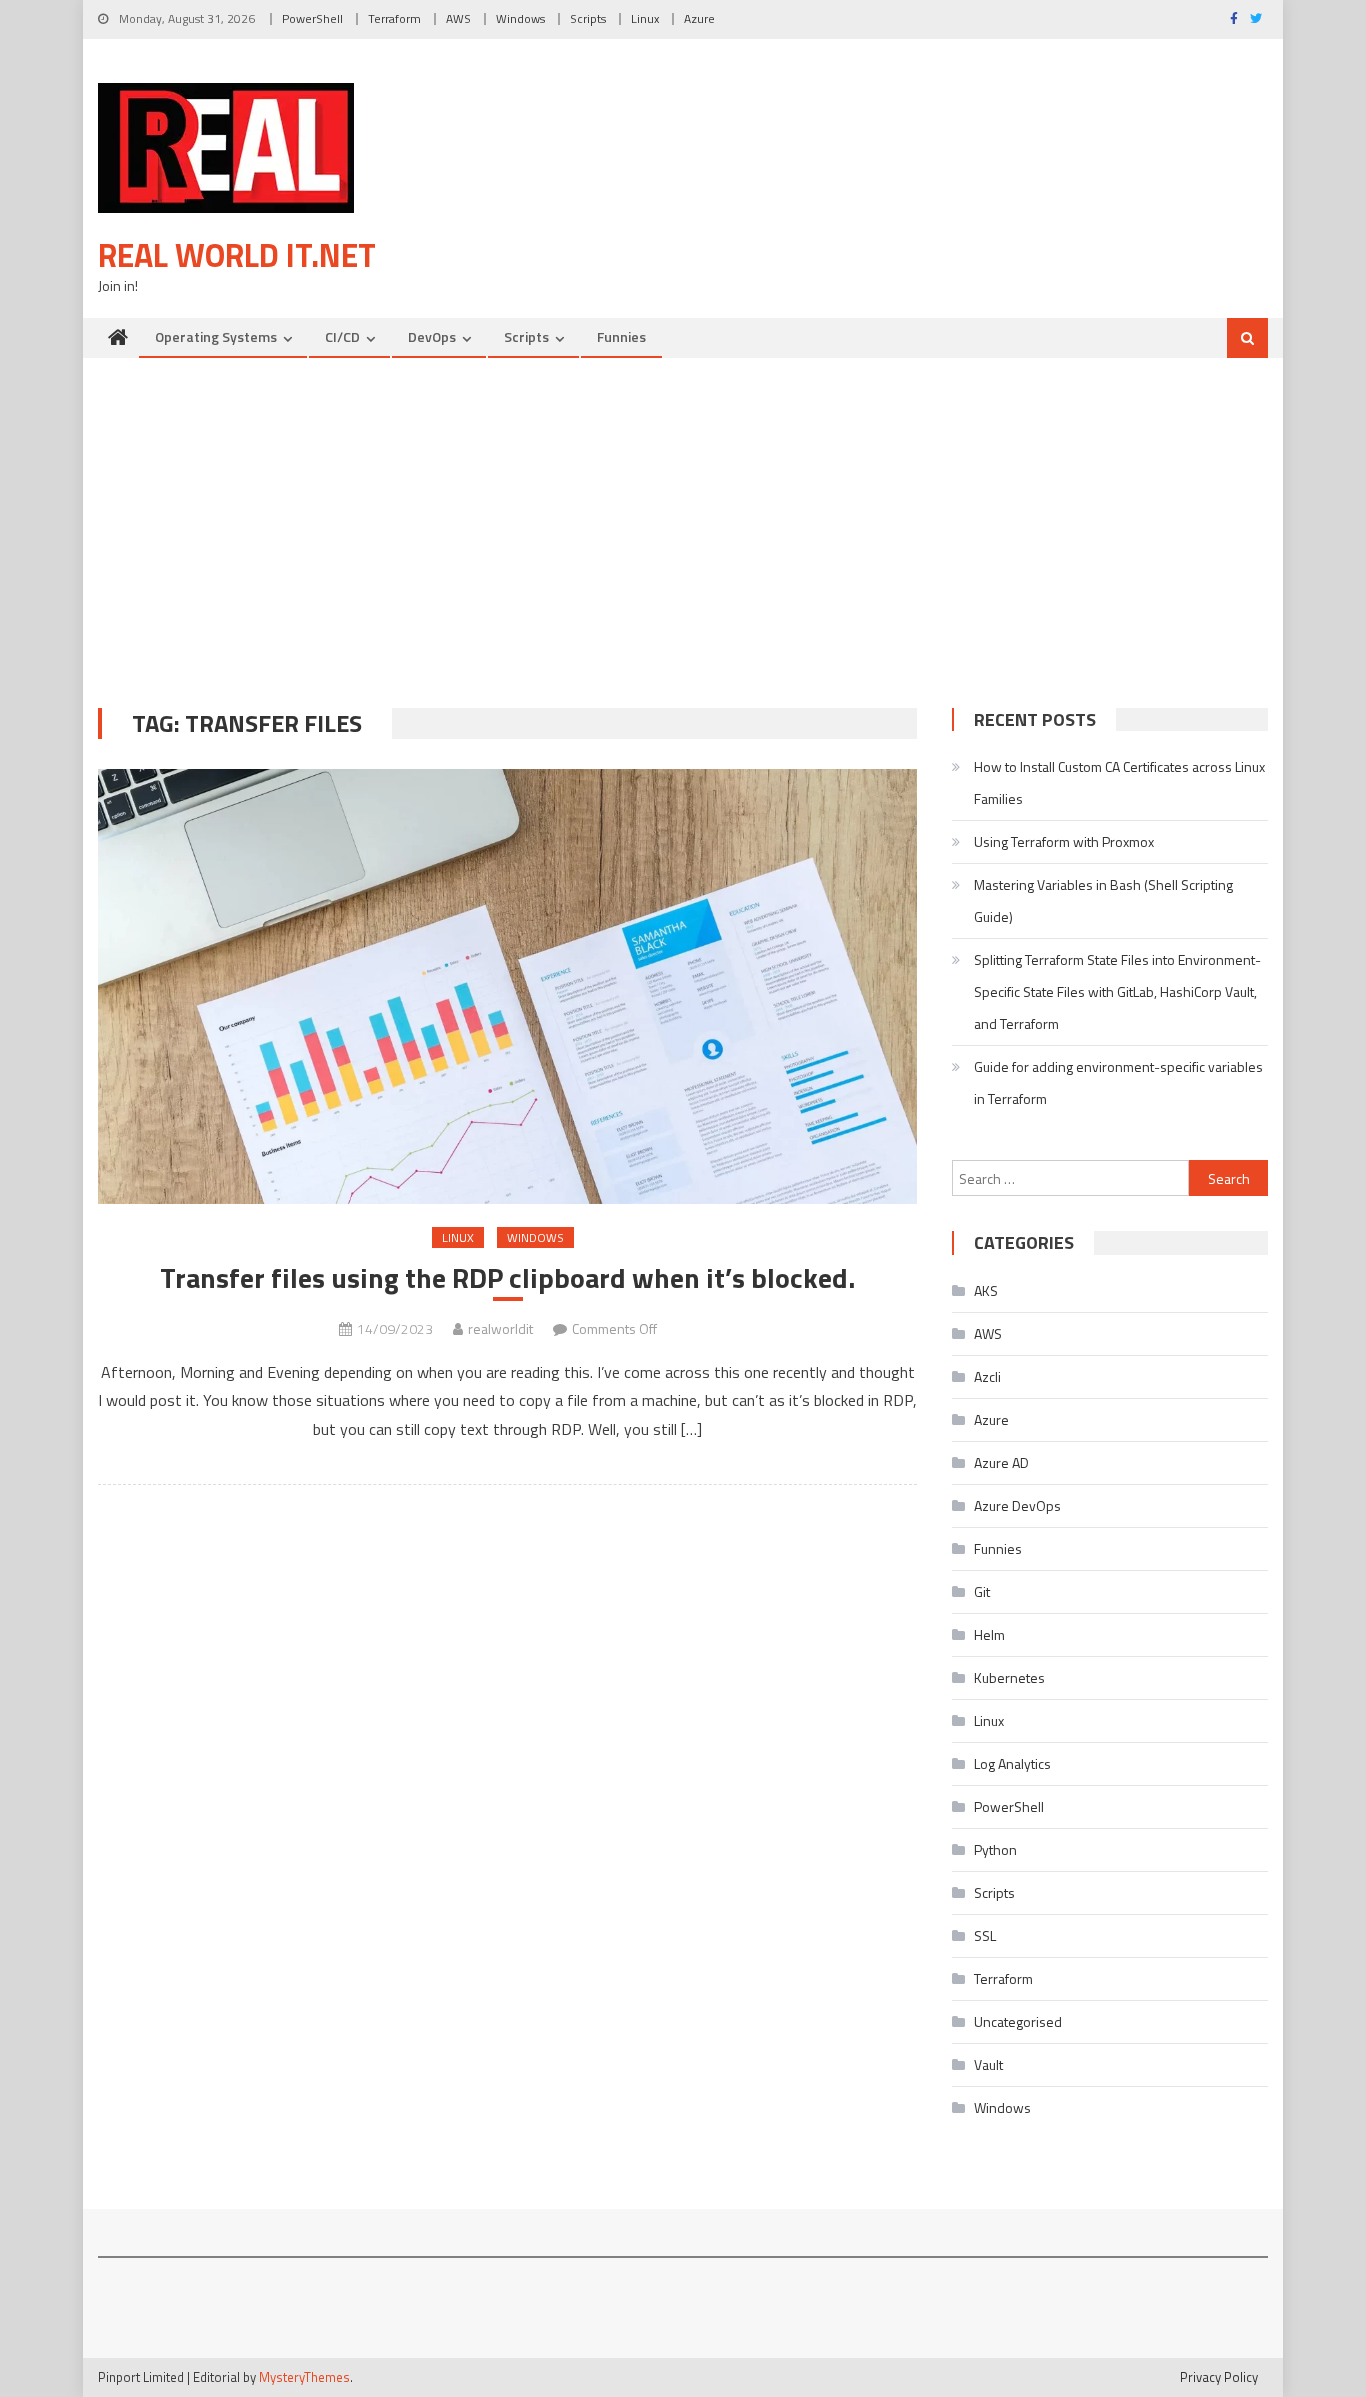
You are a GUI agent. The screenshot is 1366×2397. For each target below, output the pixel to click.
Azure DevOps (1017, 1505)
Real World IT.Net (237, 255)
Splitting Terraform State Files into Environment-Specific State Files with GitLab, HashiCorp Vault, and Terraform (1117, 991)
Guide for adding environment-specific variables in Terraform (1118, 1082)
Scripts (588, 18)
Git (982, 1591)
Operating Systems (216, 336)
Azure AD (1001, 1462)
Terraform (394, 18)
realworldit (500, 1328)
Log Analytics (1012, 1763)
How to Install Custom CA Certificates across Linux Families (1119, 782)
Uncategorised (1018, 2021)
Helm (989, 1634)
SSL (985, 1935)
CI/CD (342, 336)
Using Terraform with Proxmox (1064, 841)
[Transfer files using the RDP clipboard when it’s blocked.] (507, 986)
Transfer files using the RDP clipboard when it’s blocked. (507, 1278)
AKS (986, 1290)
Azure (699, 18)
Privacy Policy (1219, 2377)
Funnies (621, 336)
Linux (645, 18)
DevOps (432, 336)
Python (995, 1849)
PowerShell (312, 18)
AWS (458, 18)
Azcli (987, 1376)
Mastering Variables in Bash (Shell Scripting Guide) (1103, 900)
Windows (520, 18)
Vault (988, 2064)
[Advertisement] (683, 528)
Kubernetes (1009, 1677)
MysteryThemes (304, 2377)
